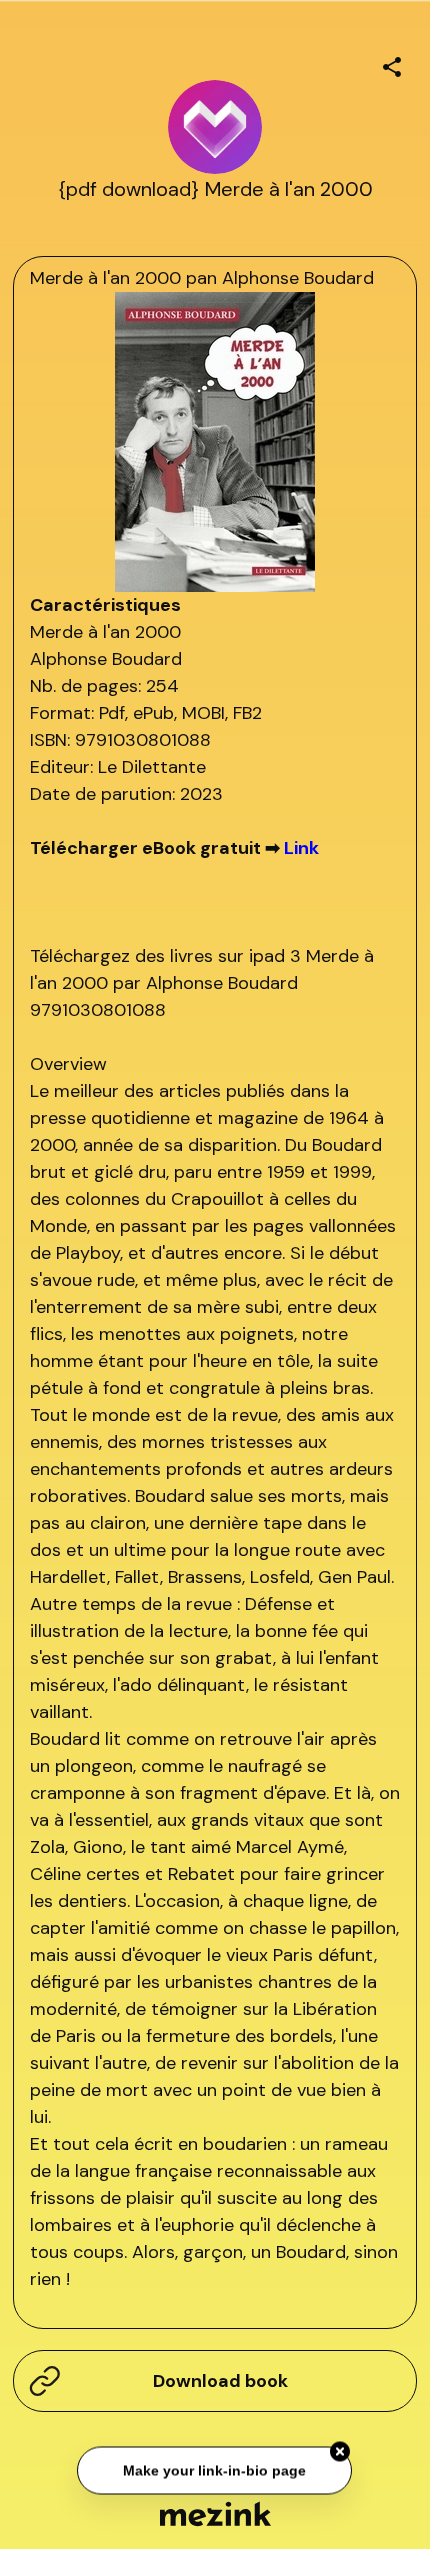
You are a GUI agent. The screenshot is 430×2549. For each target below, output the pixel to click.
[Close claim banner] (341, 2453)
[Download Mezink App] (215, 2513)
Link (301, 848)
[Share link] (392, 64)
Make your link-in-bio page (215, 2471)
